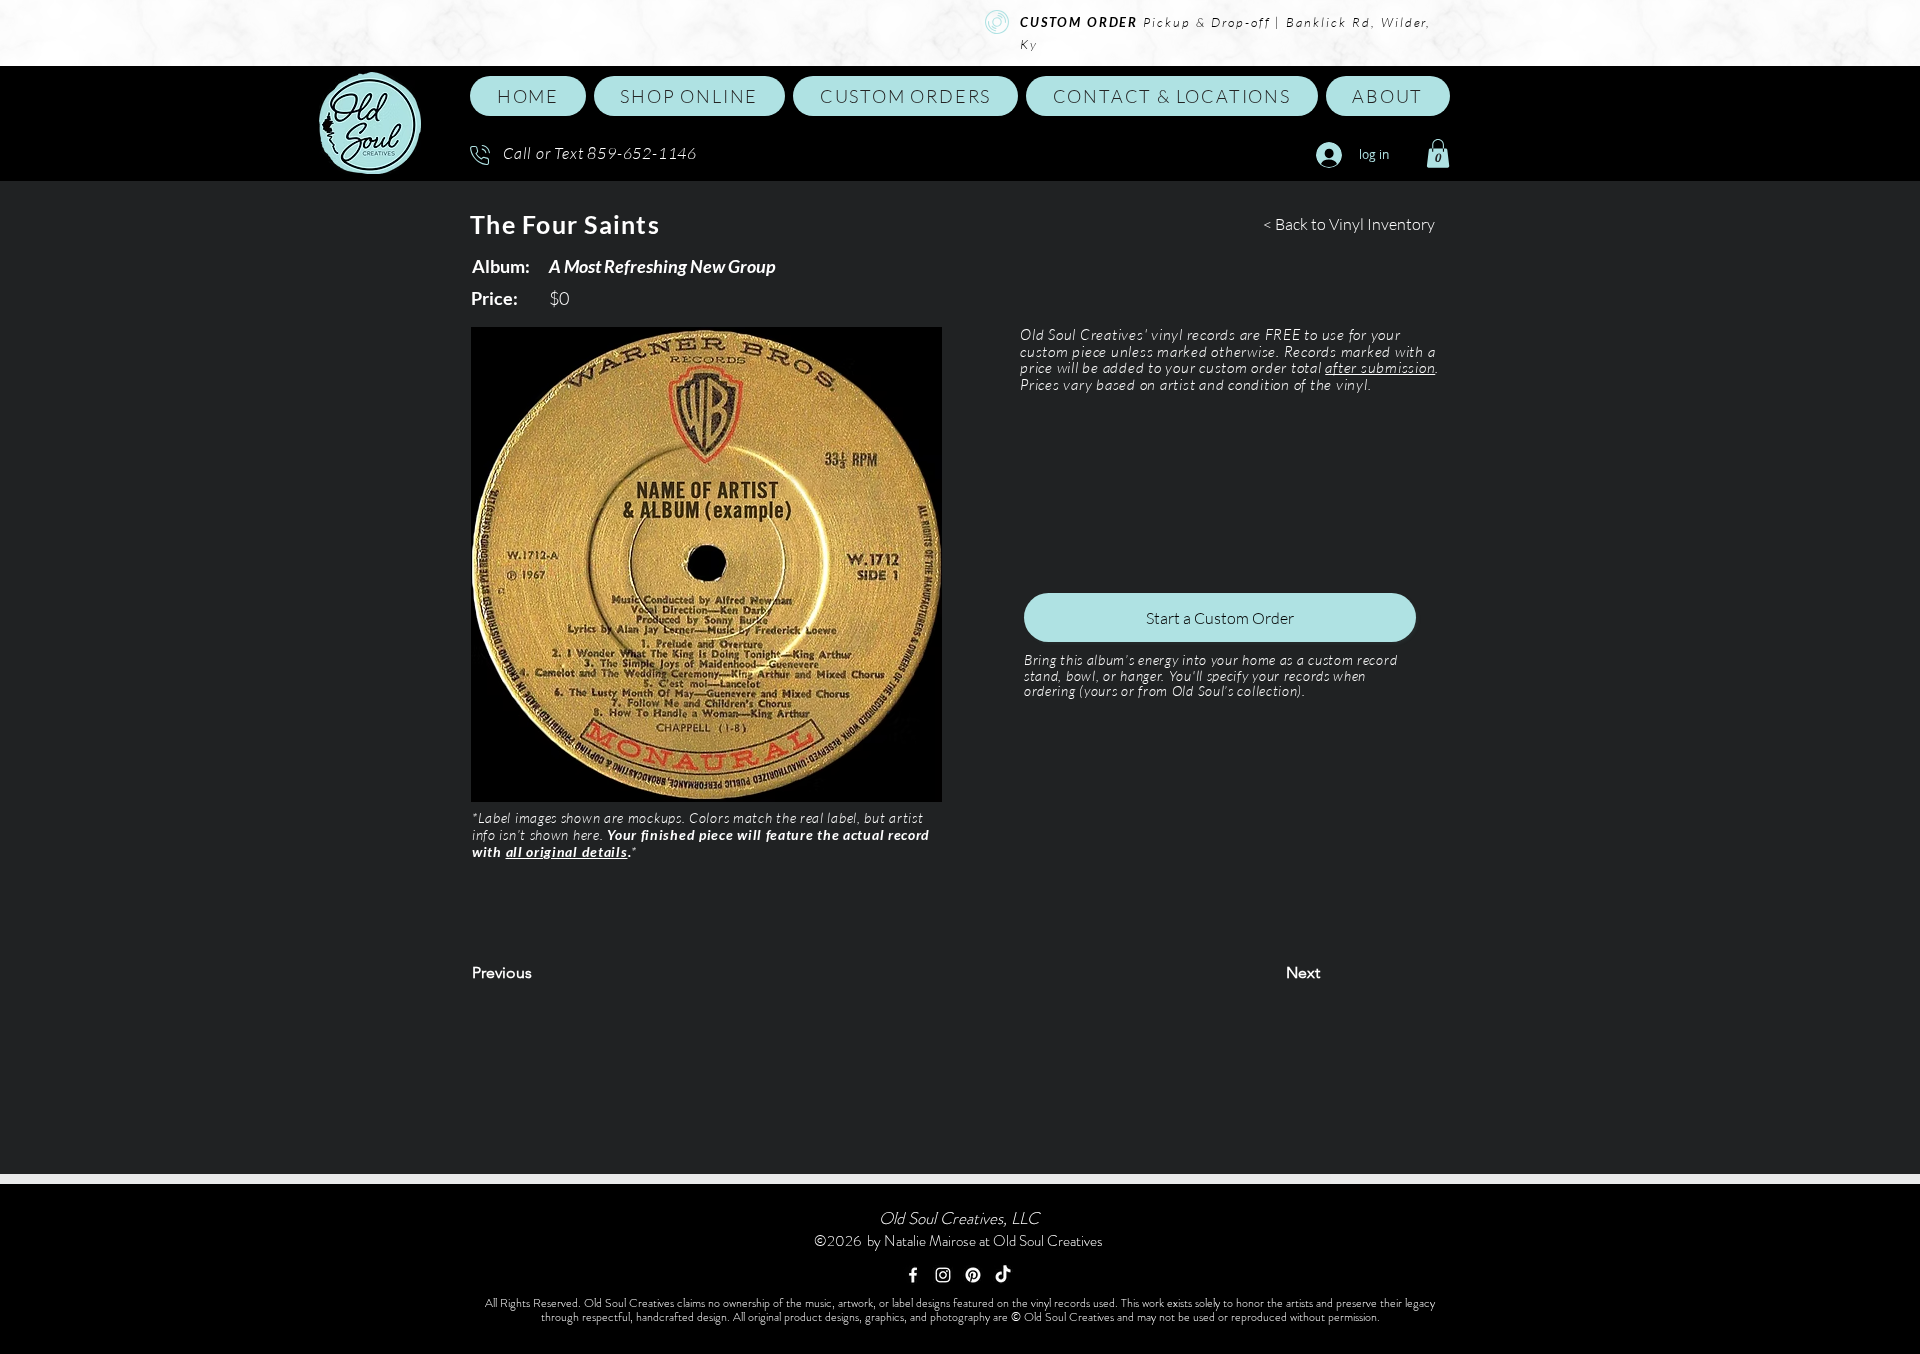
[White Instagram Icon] (943, 1275)
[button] (689, 96)
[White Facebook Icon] (913, 1275)
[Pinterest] (973, 1275)
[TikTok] (1003, 1275)
